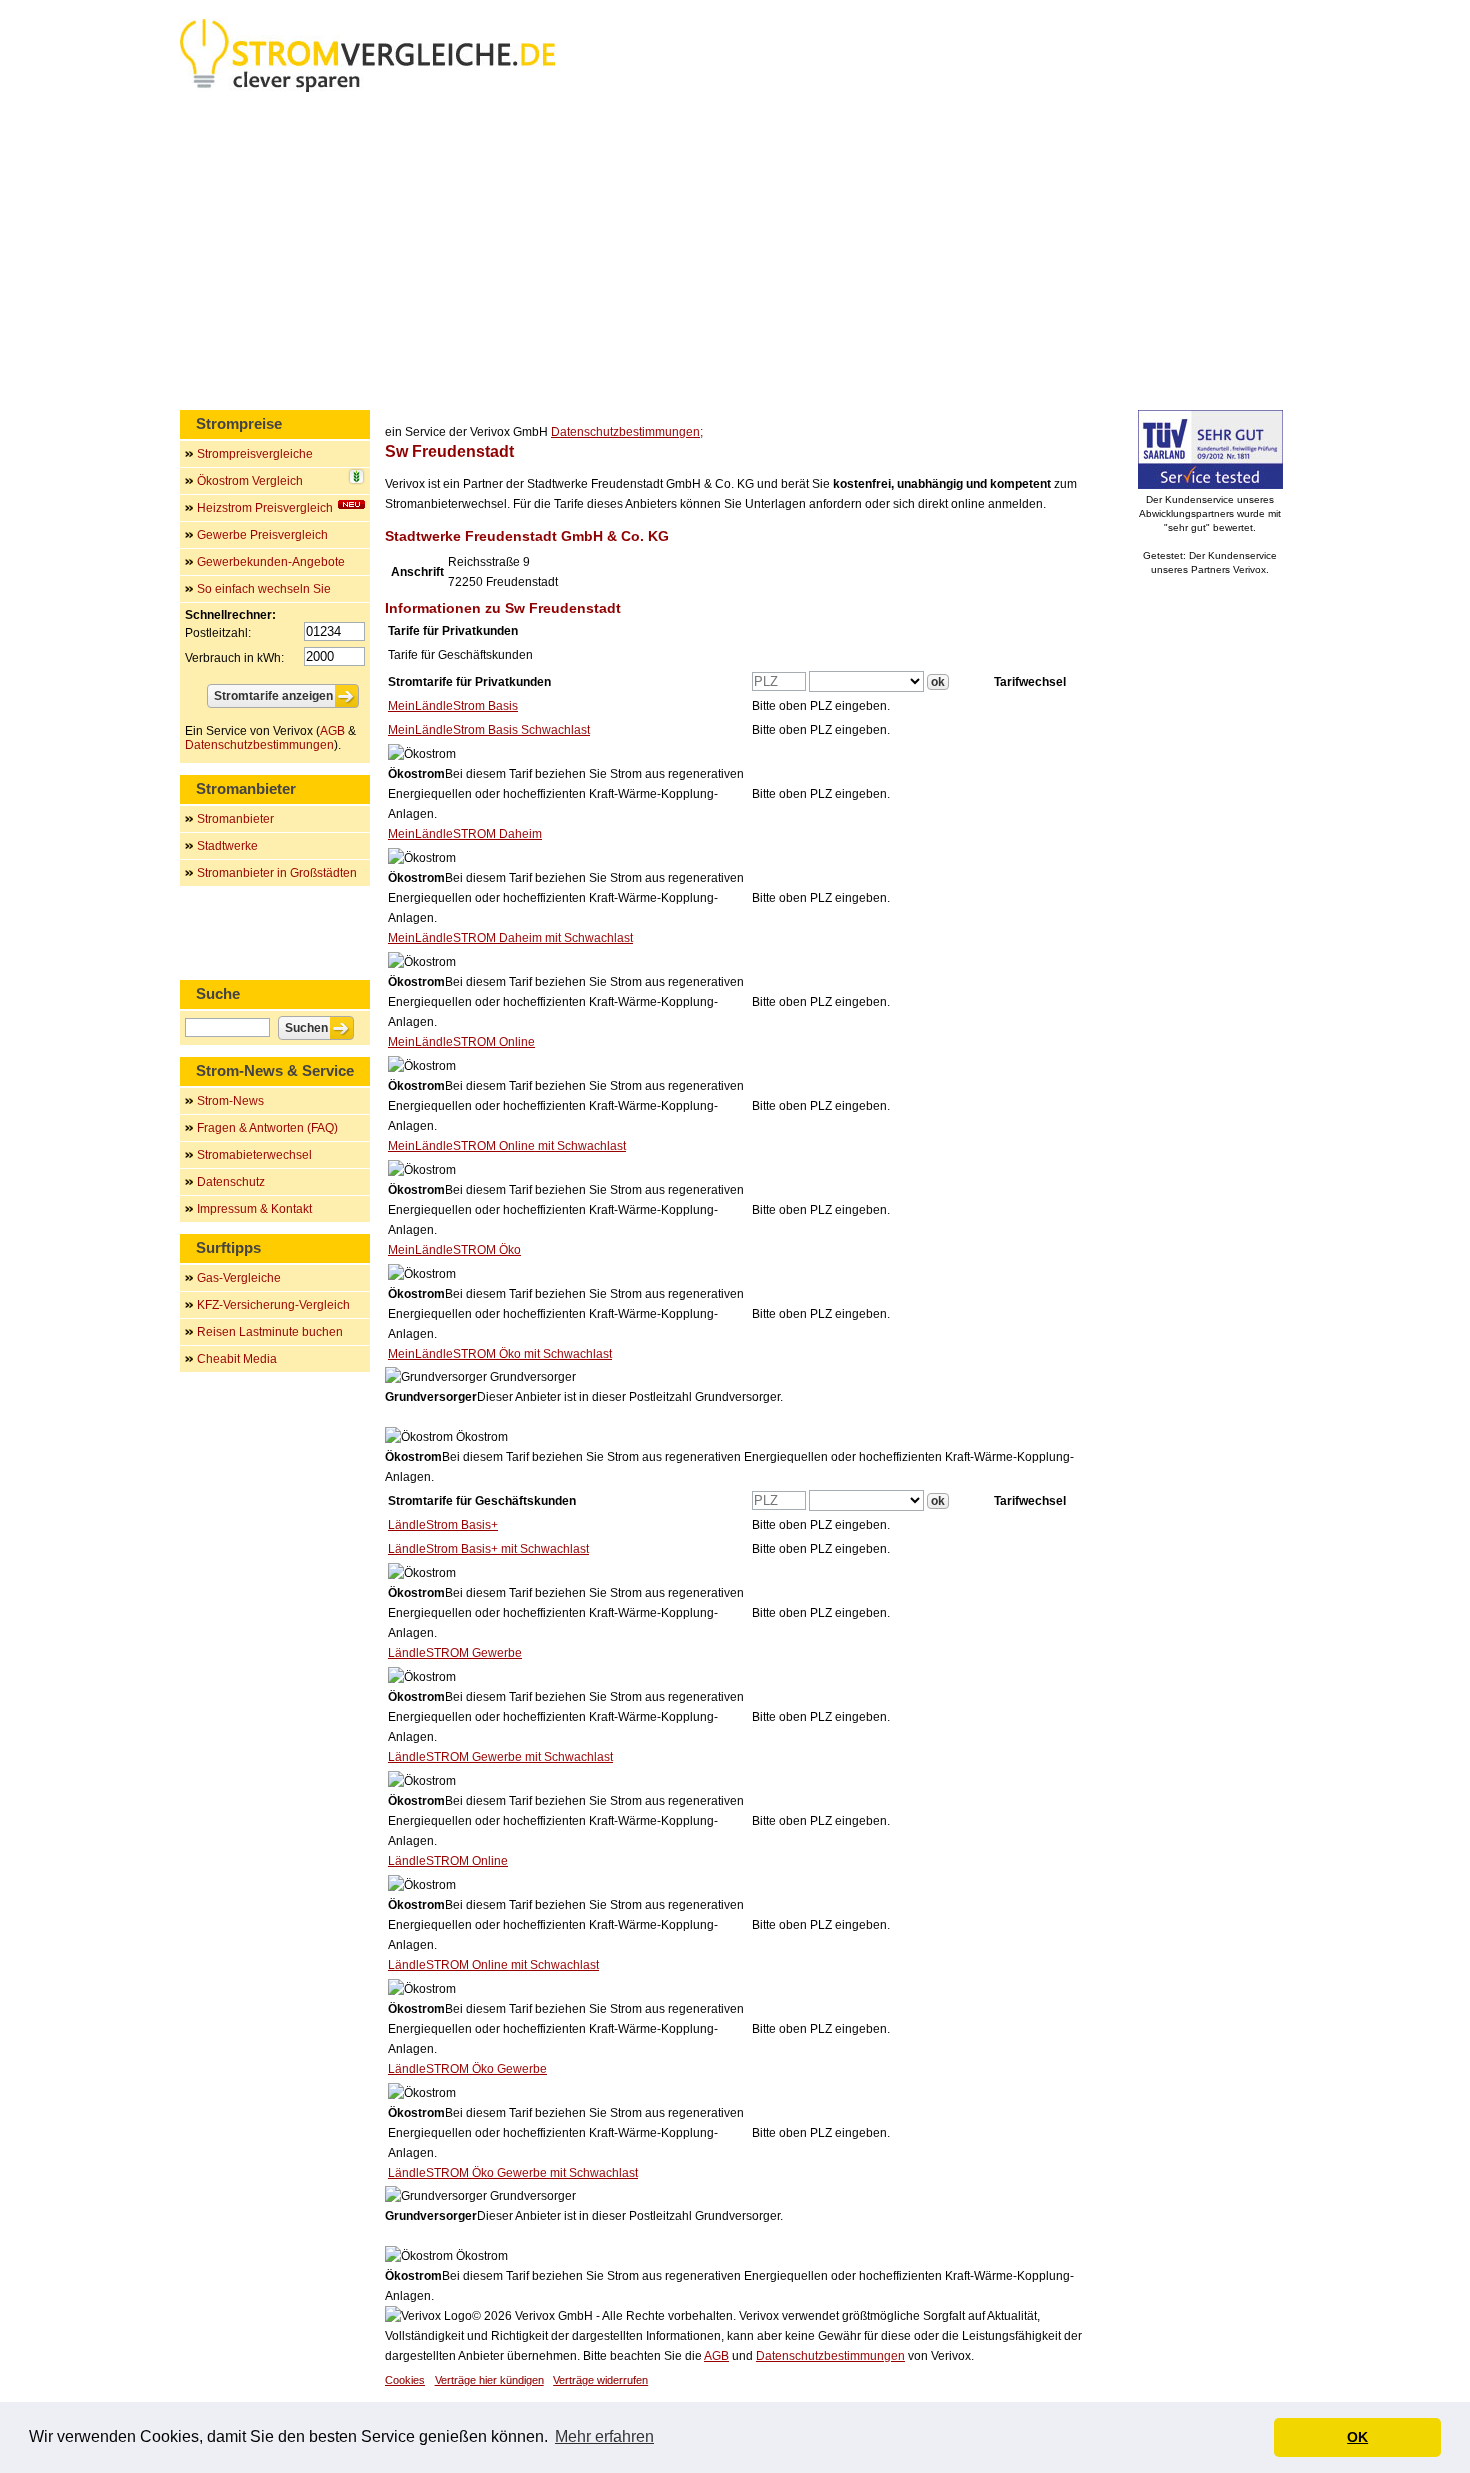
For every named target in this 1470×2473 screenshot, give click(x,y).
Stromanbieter (235, 819)
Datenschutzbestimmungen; (627, 432)
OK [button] (1357, 2437)
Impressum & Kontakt (254, 1209)
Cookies (405, 2380)
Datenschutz (231, 1182)
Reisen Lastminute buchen (270, 1332)
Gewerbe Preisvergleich (262, 535)
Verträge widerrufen (600, 2380)
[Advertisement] (735, 255)
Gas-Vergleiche (239, 1278)
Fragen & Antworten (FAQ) (267, 1128)
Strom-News (230, 1101)
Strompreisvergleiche (255, 454)
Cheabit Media (237, 1359)
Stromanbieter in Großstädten (277, 873)
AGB (716, 2356)
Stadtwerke (227, 846)
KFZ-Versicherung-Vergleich (273, 1305)
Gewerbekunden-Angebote (271, 562)
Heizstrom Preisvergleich (265, 508)
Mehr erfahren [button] (604, 2436)
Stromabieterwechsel (254, 1155)
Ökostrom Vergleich (250, 481)
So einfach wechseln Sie (264, 589)
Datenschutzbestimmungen (830, 2356)
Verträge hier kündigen (489, 2380)
